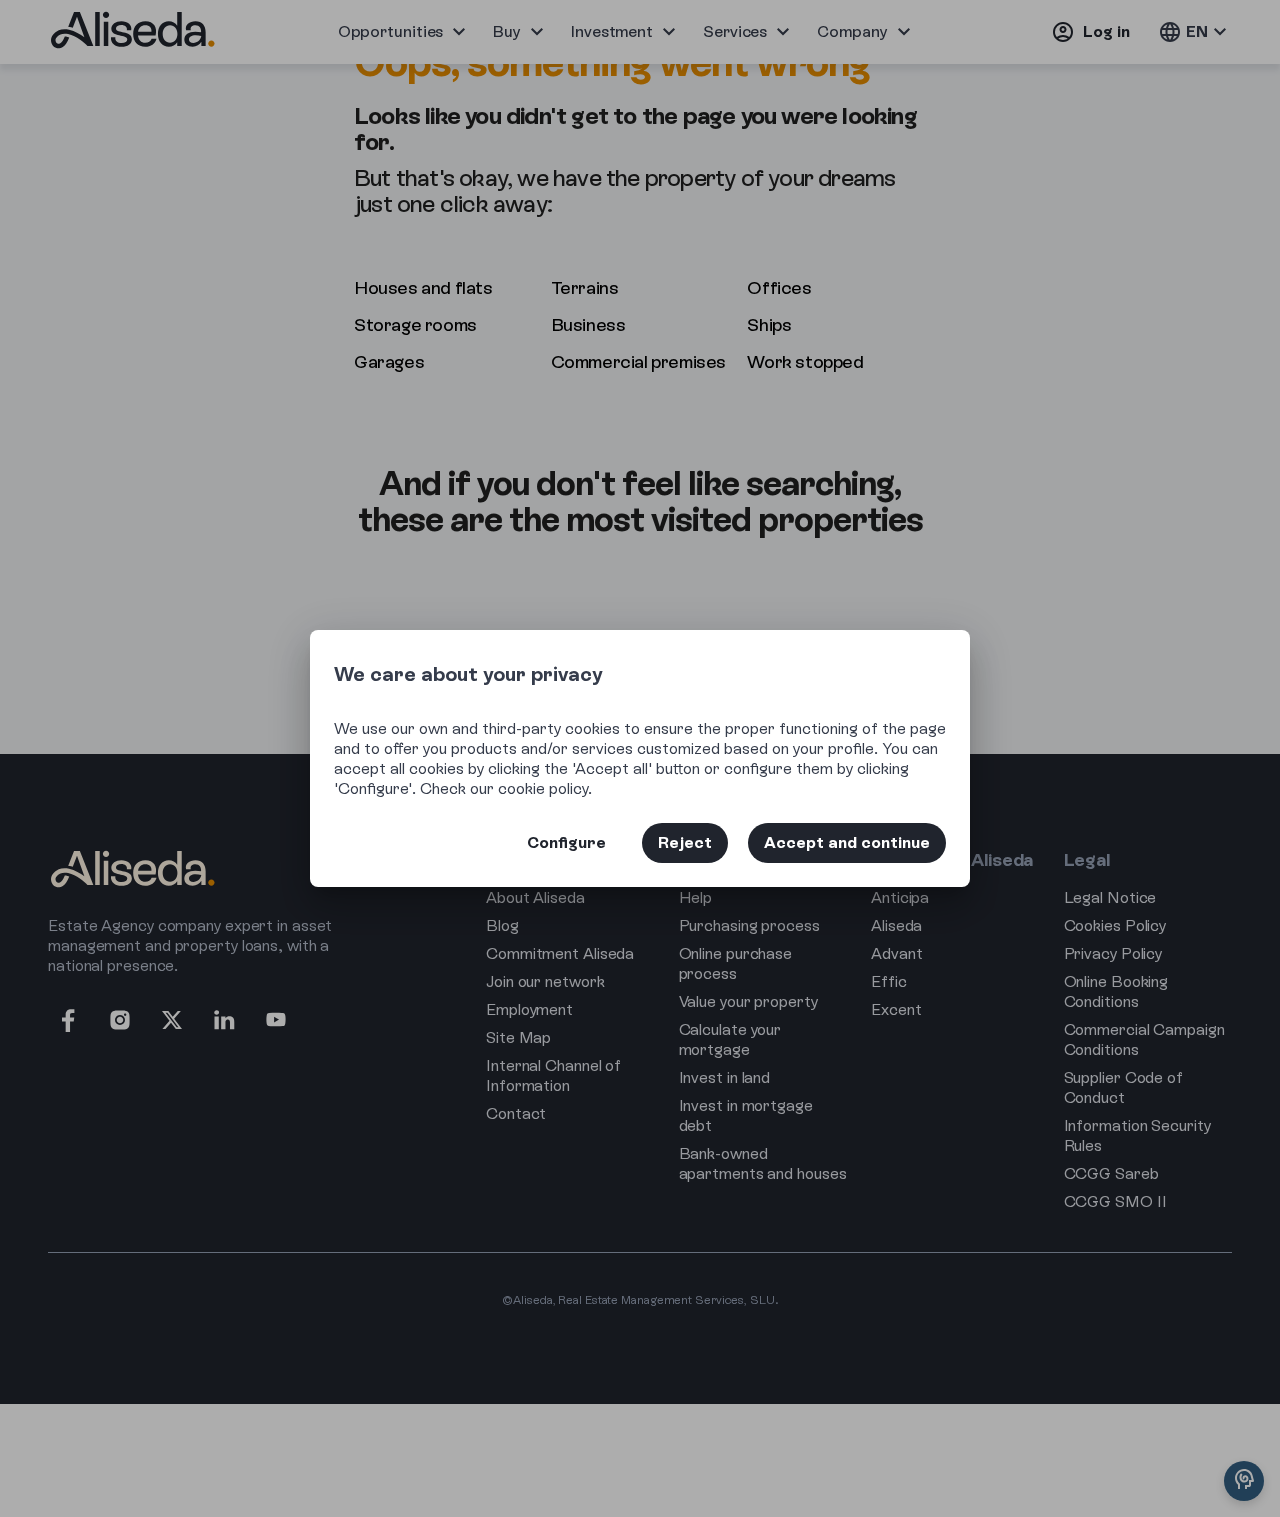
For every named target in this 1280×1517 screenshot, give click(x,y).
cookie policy (543, 788)
